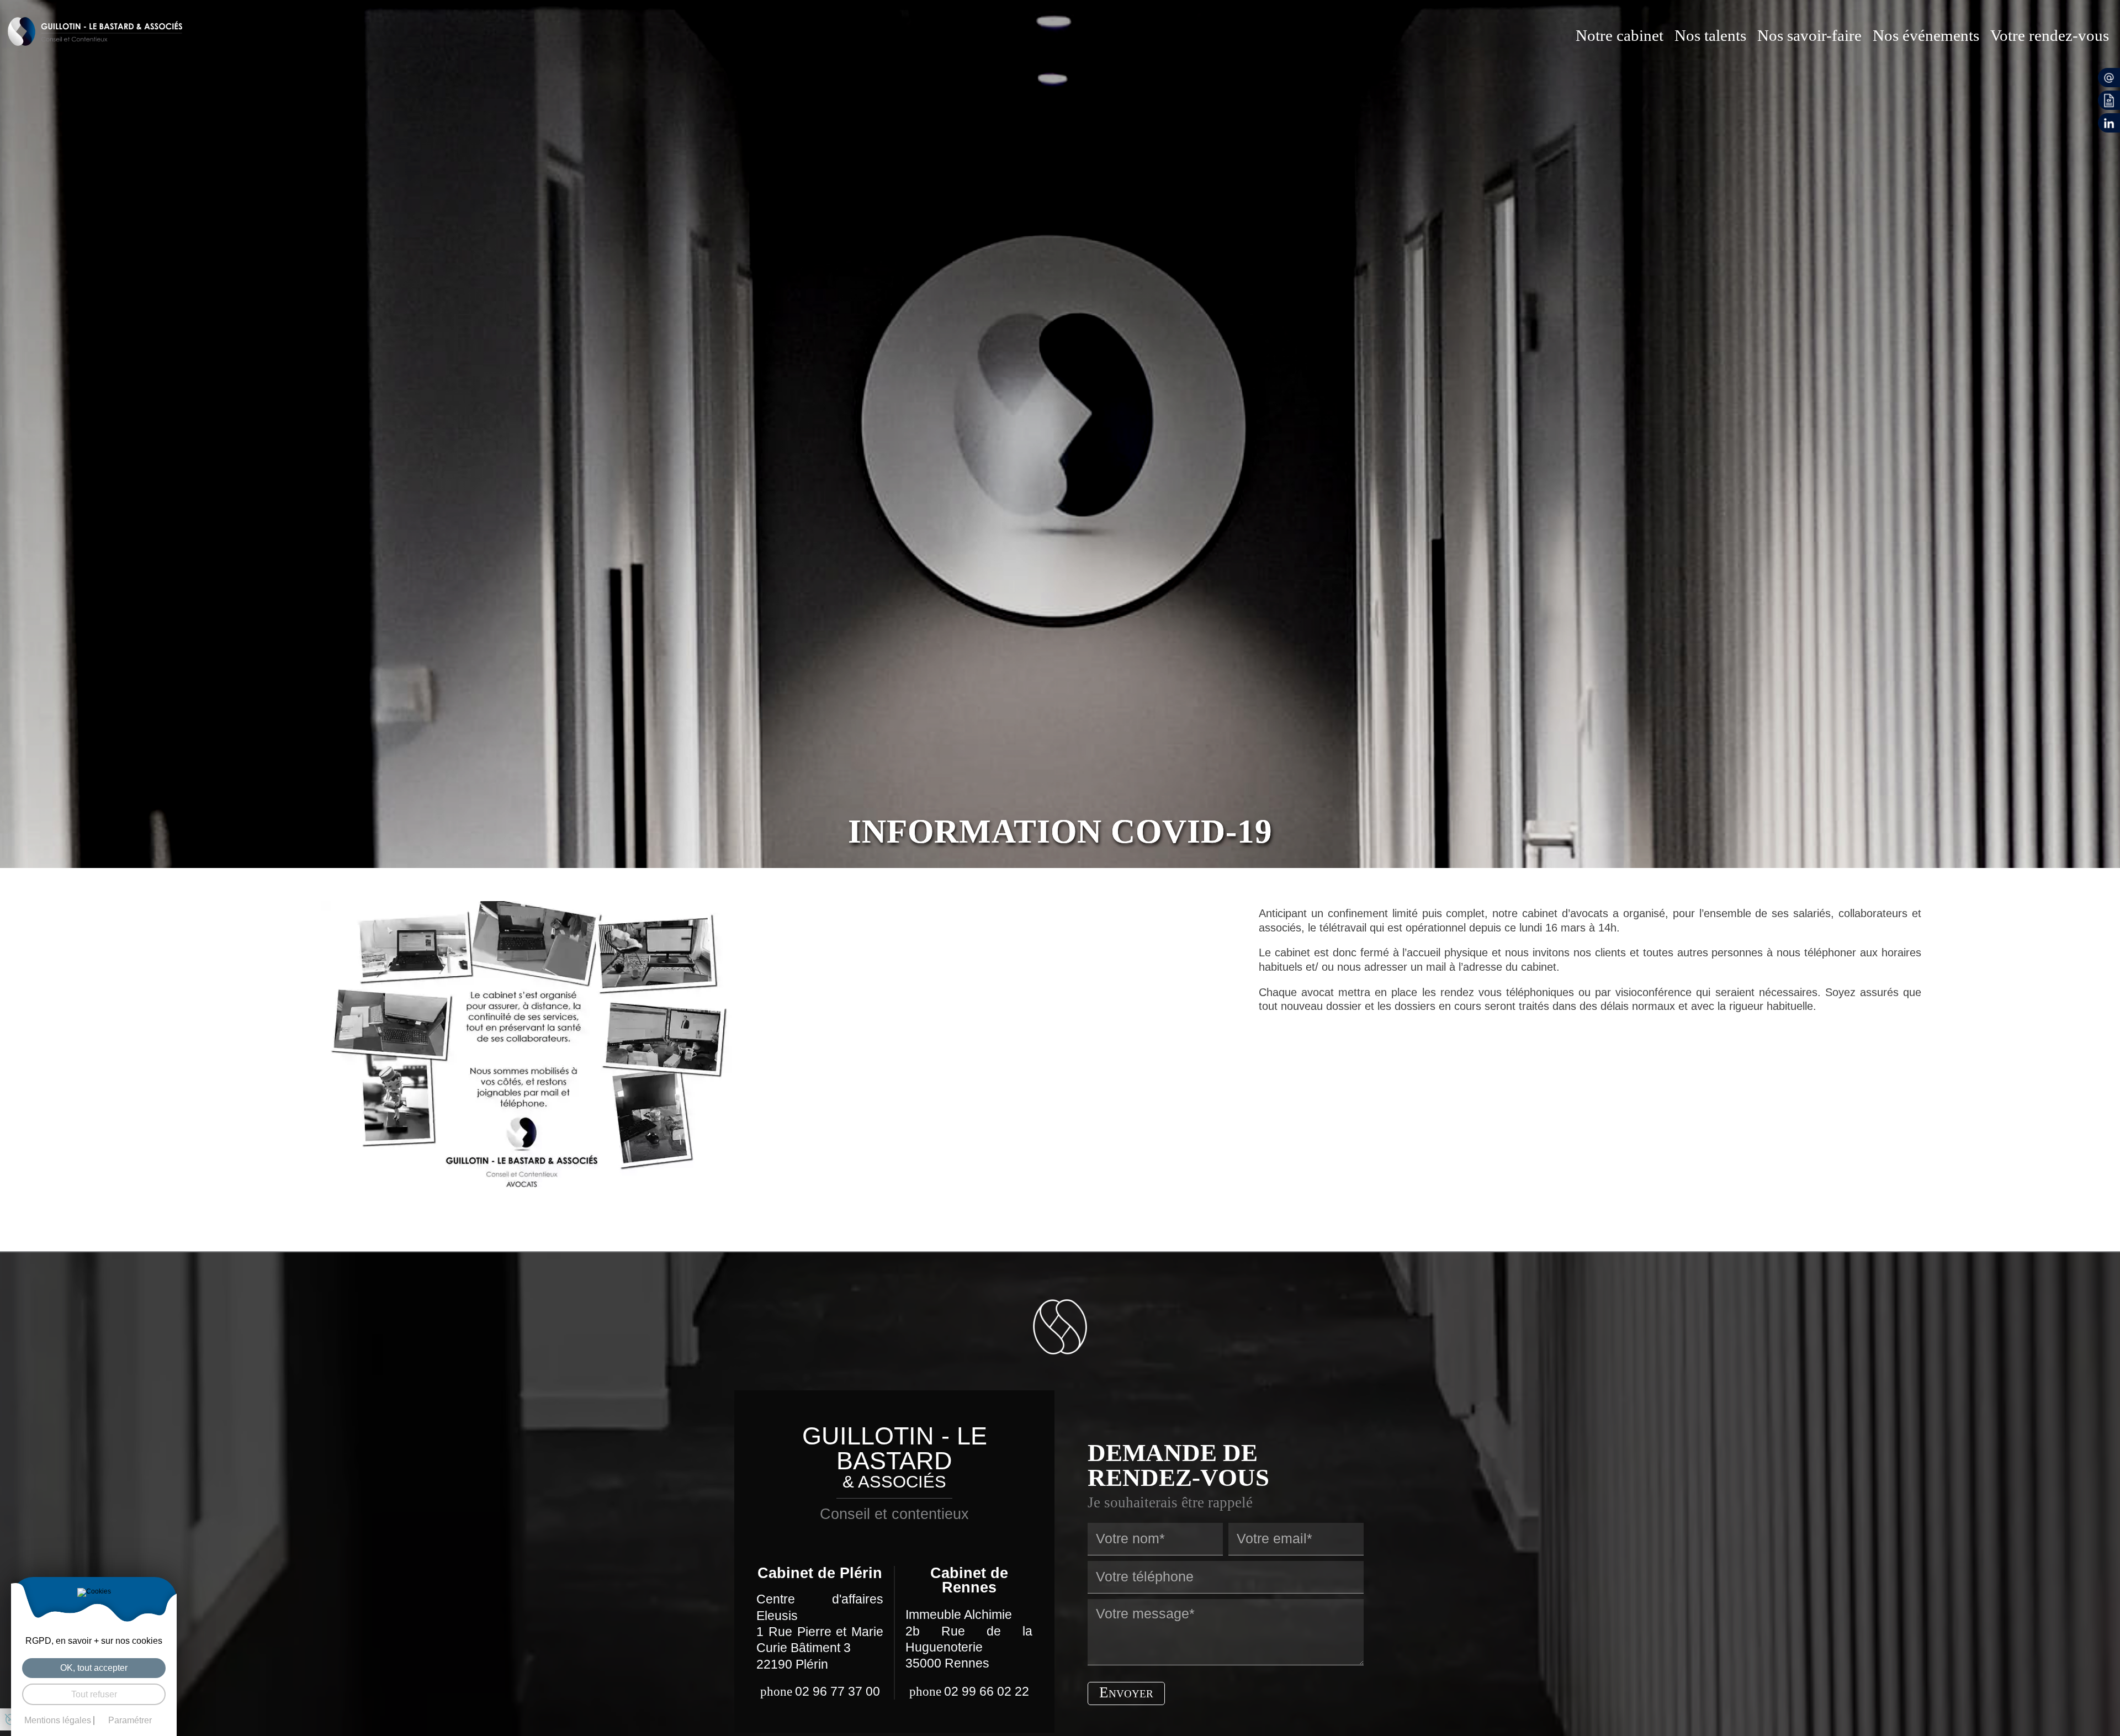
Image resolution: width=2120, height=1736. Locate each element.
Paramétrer (130, 1721)
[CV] (2109, 100)
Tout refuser (94, 1694)
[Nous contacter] (2109, 78)
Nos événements (1926, 35)
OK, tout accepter (94, 1668)
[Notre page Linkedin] (2109, 123)
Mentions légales (58, 1721)
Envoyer (1126, 1692)
